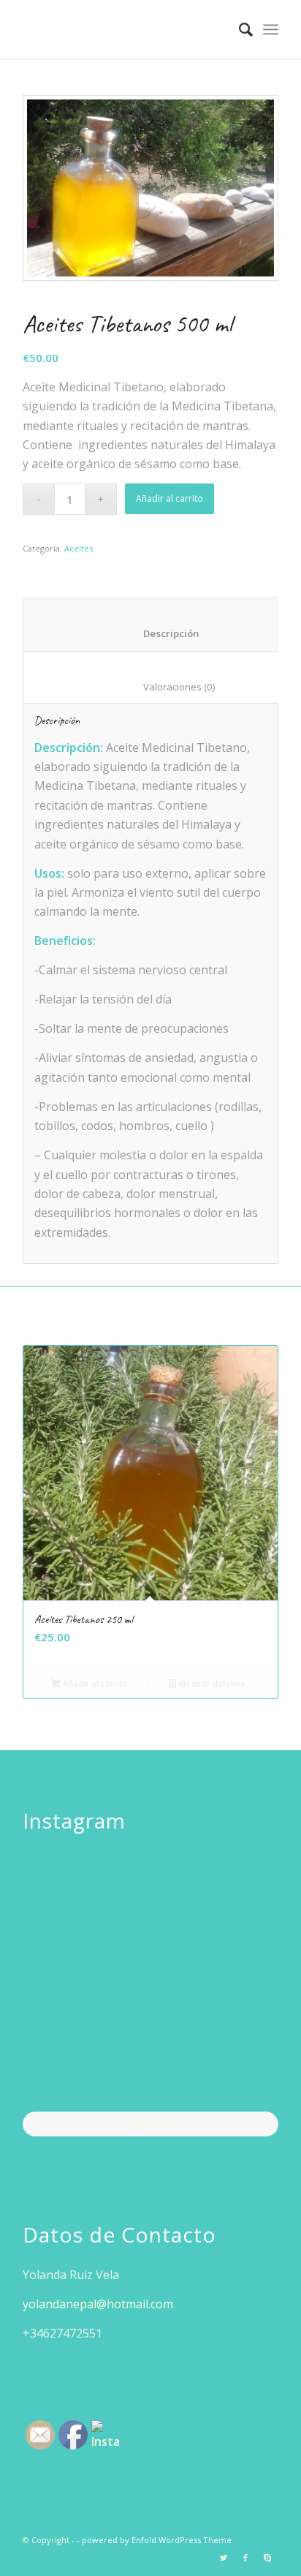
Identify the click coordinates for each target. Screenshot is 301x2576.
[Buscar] (239, 29)
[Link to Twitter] (224, 2558)
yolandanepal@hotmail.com (98, 2304)
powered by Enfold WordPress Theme (157, 2540)
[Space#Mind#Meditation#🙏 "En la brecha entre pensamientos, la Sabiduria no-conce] (151, 1981)
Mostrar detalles (210, 1683)
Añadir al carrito (169, 498)
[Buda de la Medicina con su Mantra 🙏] (64, 2068)
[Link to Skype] (267, 2558)
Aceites (79, 548)
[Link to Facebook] (245, 2558)
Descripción (161, 633)
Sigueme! (151, 2124)
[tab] (160, 624)
